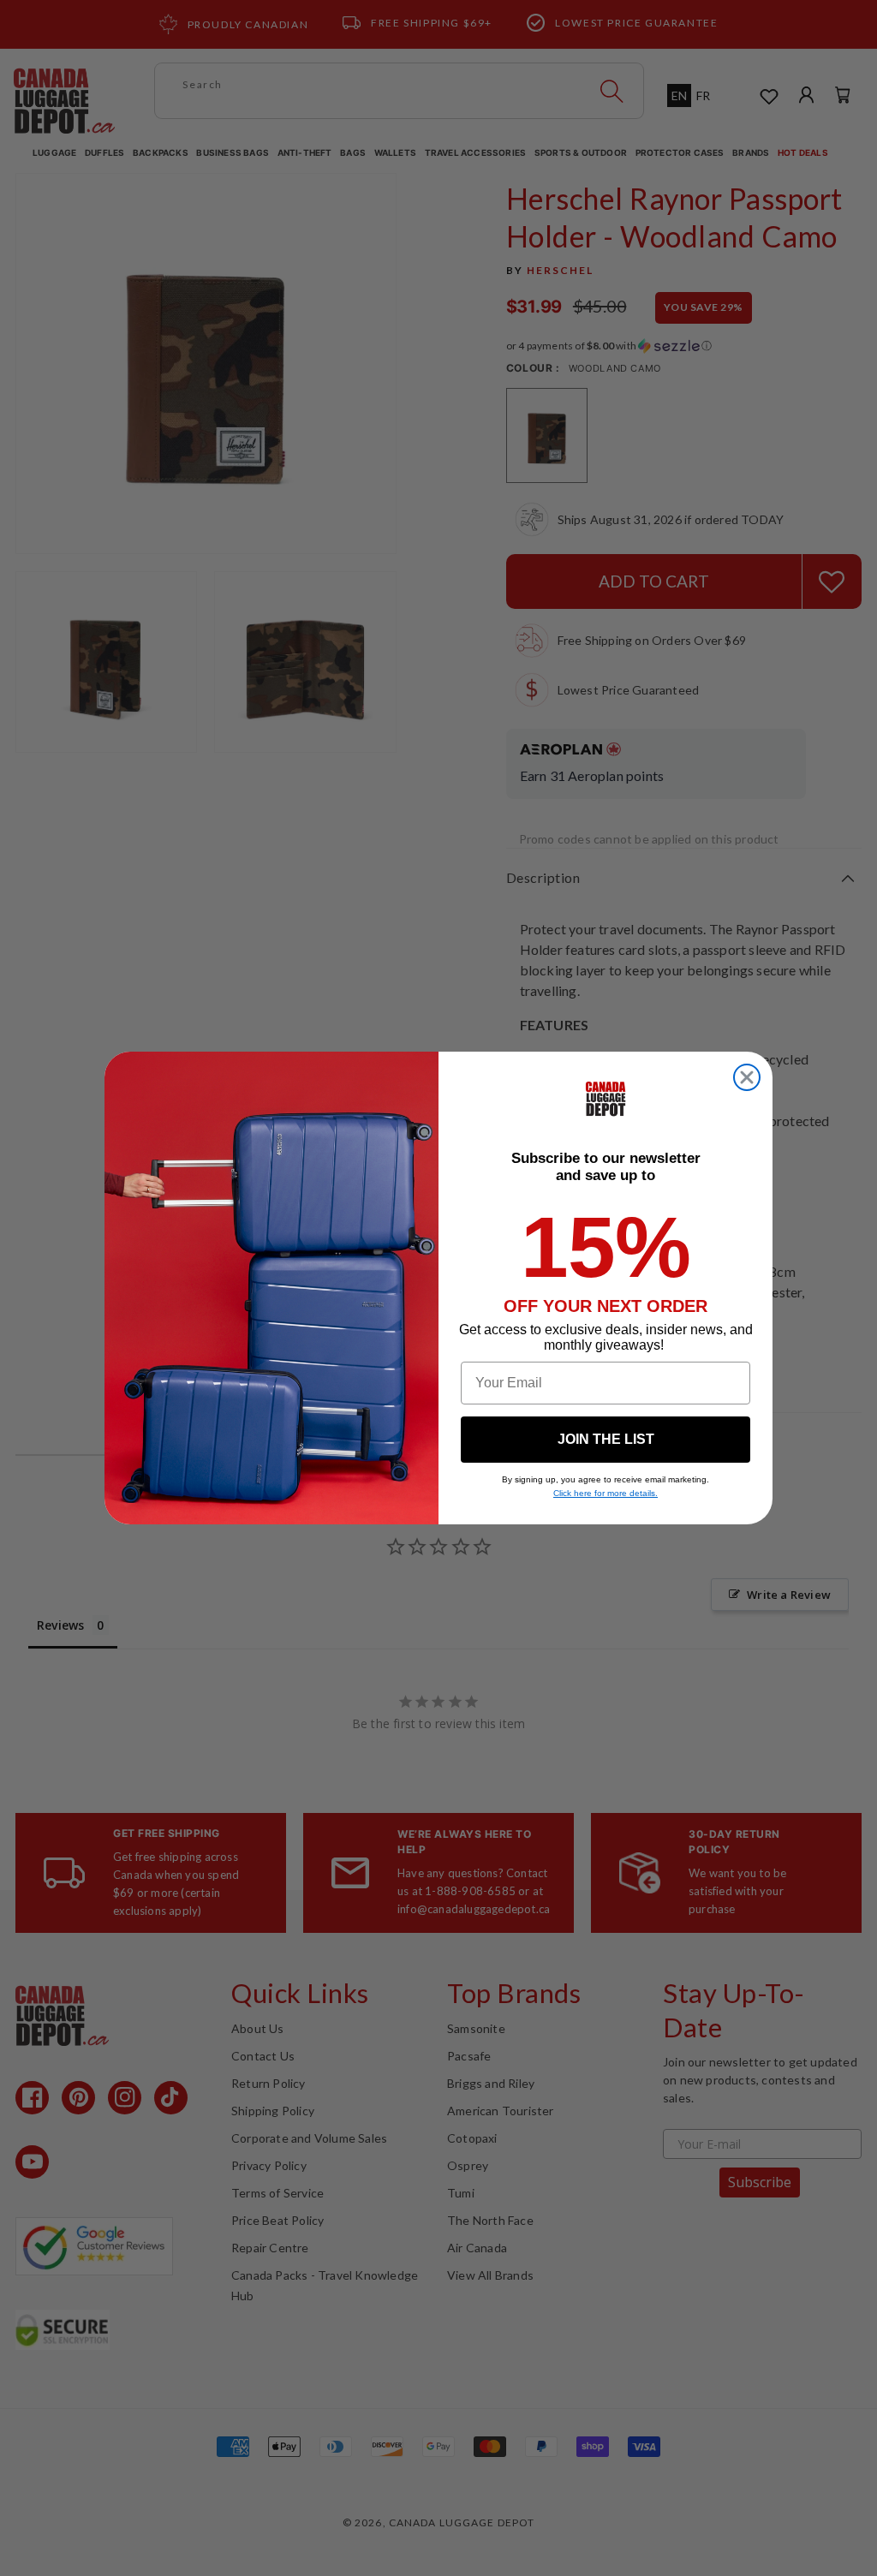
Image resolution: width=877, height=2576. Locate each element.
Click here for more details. (606, 1493)
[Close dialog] (747, 1077)
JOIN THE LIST (606, 1439)
